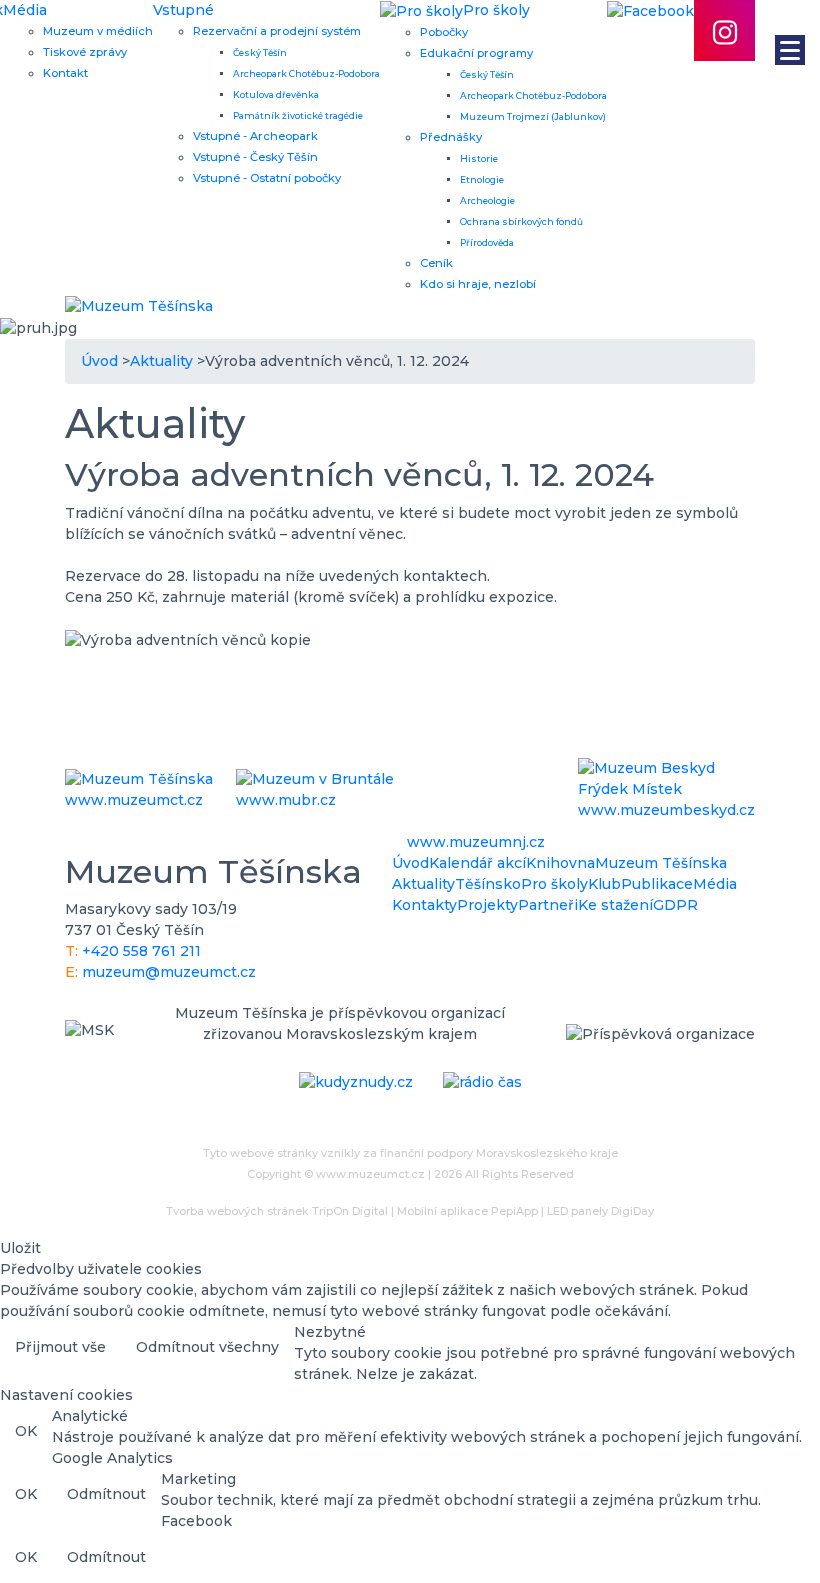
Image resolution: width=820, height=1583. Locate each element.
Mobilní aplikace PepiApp (467, 1211)
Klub (604, 884)
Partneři (548, 905)
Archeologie (487, 200)
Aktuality (423, 884)
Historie (479, 158)
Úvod (410, 863)
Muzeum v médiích (98, 31)
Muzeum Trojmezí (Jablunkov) (533, 116)
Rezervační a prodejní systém (277, 31)
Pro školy (554, 884)
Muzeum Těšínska (661, 863)
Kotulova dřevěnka (276, 94)
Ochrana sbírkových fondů (521, 221)
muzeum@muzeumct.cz (169, 972)
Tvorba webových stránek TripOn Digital (277, 1211)
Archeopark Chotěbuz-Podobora (306, 73)
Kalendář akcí (477, 863)
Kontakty (424, 905)
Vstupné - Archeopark (255, 136)
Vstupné (183, 10)
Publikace (657, 884)
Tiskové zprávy (85, 52)
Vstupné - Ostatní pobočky (267, 178)
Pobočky (444, 32)
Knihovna (560, 863)
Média (25, 10)
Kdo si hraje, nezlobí (478, 284)
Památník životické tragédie (298, 115)
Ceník (436, 263)
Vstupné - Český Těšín (255, 157)
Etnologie (482, 179)
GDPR (675, 905)
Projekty (487, 905)
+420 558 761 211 (141, 951)
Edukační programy (476, 53)
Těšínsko (488, 884)
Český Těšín (260, 52)
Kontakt (65, 73)
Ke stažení (615, 905)
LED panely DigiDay (600, 1211)
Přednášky (451, 137)
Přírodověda (487, 242)
